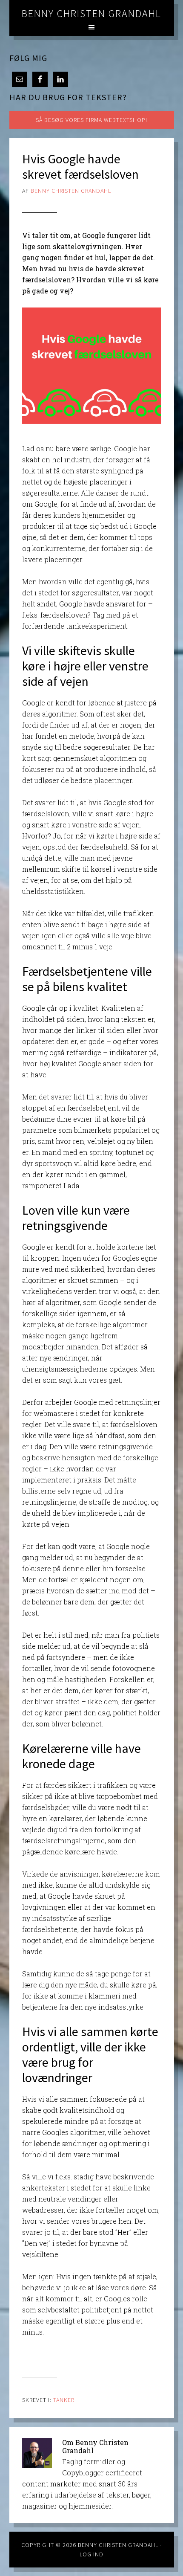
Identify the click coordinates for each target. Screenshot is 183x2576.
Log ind (91, 2554)
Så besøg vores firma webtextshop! (91, 120)
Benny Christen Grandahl (91, 13)
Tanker (64, 2400)
